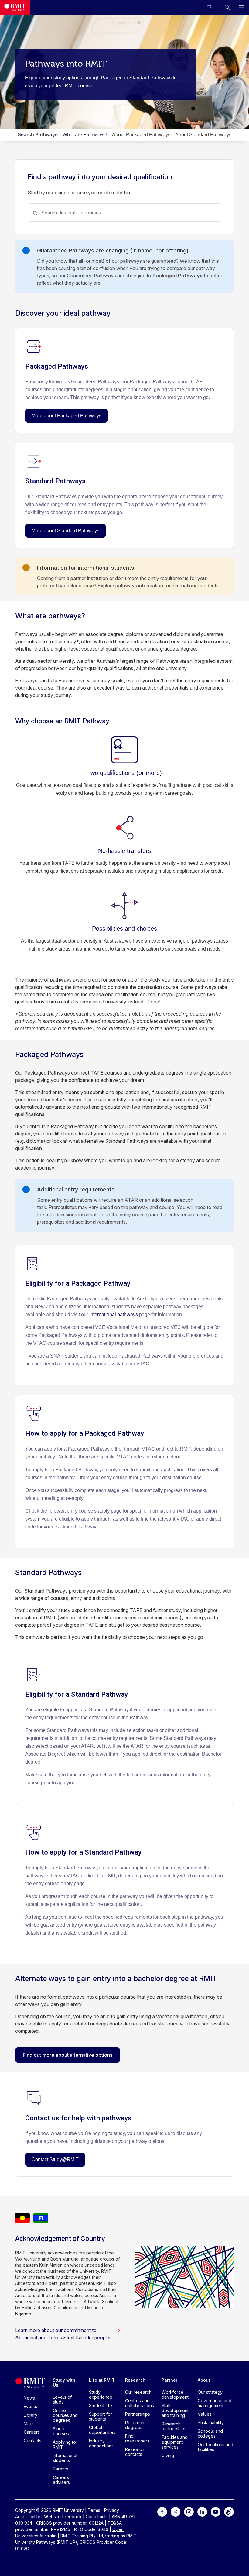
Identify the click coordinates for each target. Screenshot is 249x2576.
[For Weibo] (229, 2511)
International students (65, 2458)
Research (135, 2380)
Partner (170, 2380)
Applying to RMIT (64, 2444)
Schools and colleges (210, 2433)
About (204, 2380)
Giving (168, 2455)
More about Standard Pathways (65, 531)
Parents (60, 2469)
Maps (29, 2423)
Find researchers (137, 2438)
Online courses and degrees (65, 2415)
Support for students (101, 2416)
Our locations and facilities (215, 2447)
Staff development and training (175, 2410)
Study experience (101, 2395)
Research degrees (135, 2425)
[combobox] (124, 213)
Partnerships (138, 2414)
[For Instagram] (189, 2511)
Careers (32, 2432)
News (29, 2398)
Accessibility (28, 2517)
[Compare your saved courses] (213, 7)
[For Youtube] (216, 2511)
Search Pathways (38, 135)
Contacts (32, 2440)
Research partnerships (174, 2426)
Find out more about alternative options (68, 2055)
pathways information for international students (167, 586)
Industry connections (101, 2443)
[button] (227, 7)
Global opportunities (102, 2430)
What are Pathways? (85, 135)
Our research (138, 2392)
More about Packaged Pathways (67, 416)
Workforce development (175, 2395)
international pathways (114, 1314)
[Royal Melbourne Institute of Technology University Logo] (15, 7)
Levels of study (62, 2399)
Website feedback (63, 2517)
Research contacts (135, 2452)
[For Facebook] (162, 2511)
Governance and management (215, 2403)
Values (205, 2414)
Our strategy (210, 2392)
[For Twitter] (176, 2511)
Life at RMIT (102, 2380)
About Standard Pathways (203, 135)
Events (30, 2406)
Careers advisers (61, 2480)
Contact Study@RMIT (55, 2159)
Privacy (112, 2510)
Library (31, 2415)
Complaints (97, 2517)
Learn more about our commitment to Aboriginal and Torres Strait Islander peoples (63, 2334)
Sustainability (211, 2423)
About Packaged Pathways (141, 135)
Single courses (61, 2431)
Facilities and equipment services (175, 2442)
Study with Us (64, 2382)
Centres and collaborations (140, 2403)
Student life (101, 2406)
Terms (94, 2510)
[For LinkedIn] (202, 2511)
